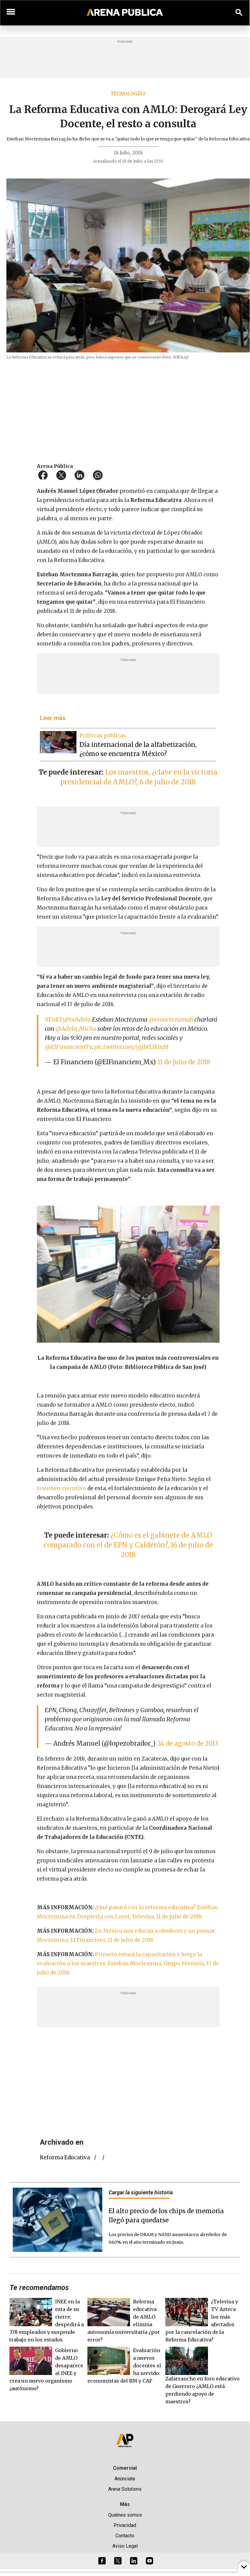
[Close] (162, 1240)
